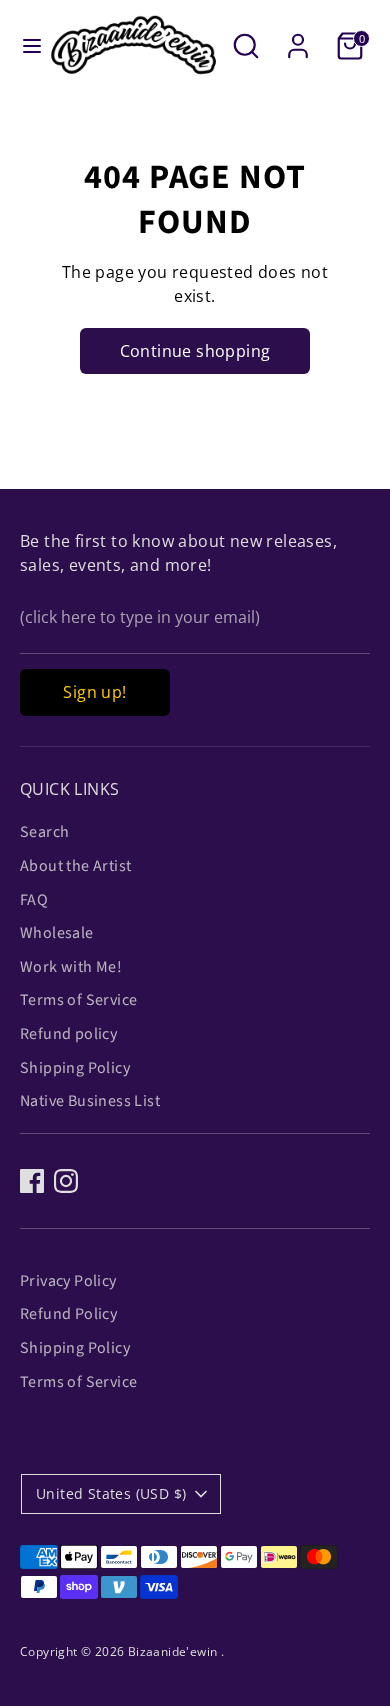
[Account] (298, 38)
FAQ (34, 900)
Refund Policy (68, 1314)
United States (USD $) (111, 1493)
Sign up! (94, 692)
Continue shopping (195, 351)
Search (44, 832)
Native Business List (90, 1101)
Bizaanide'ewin (174, 1651)
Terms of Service (78, 1000)
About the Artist (75, 866)
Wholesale (57, 933)
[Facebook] (32, 1181)
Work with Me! (71, 967)
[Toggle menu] (25, 46)
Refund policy (68, 1034)
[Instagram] (66, 1181)
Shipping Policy (75, 1068)
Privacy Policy (68, 1281)
